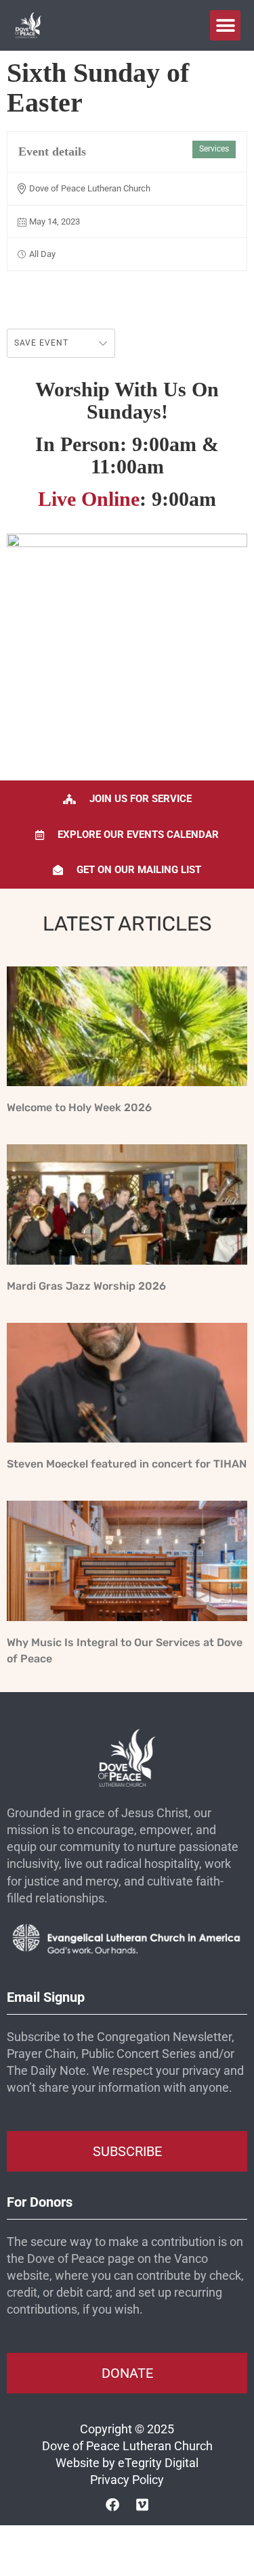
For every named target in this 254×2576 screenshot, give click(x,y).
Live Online (89, 499)
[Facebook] (112, 2505)
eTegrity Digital (158, 2463)
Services (214, 149)
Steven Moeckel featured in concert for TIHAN (127, 1464)
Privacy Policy (127, 2480)
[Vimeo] (142, 2505)
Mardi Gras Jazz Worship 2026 (86, 1286)
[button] (225, 25)
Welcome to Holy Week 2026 (79, 1107)
